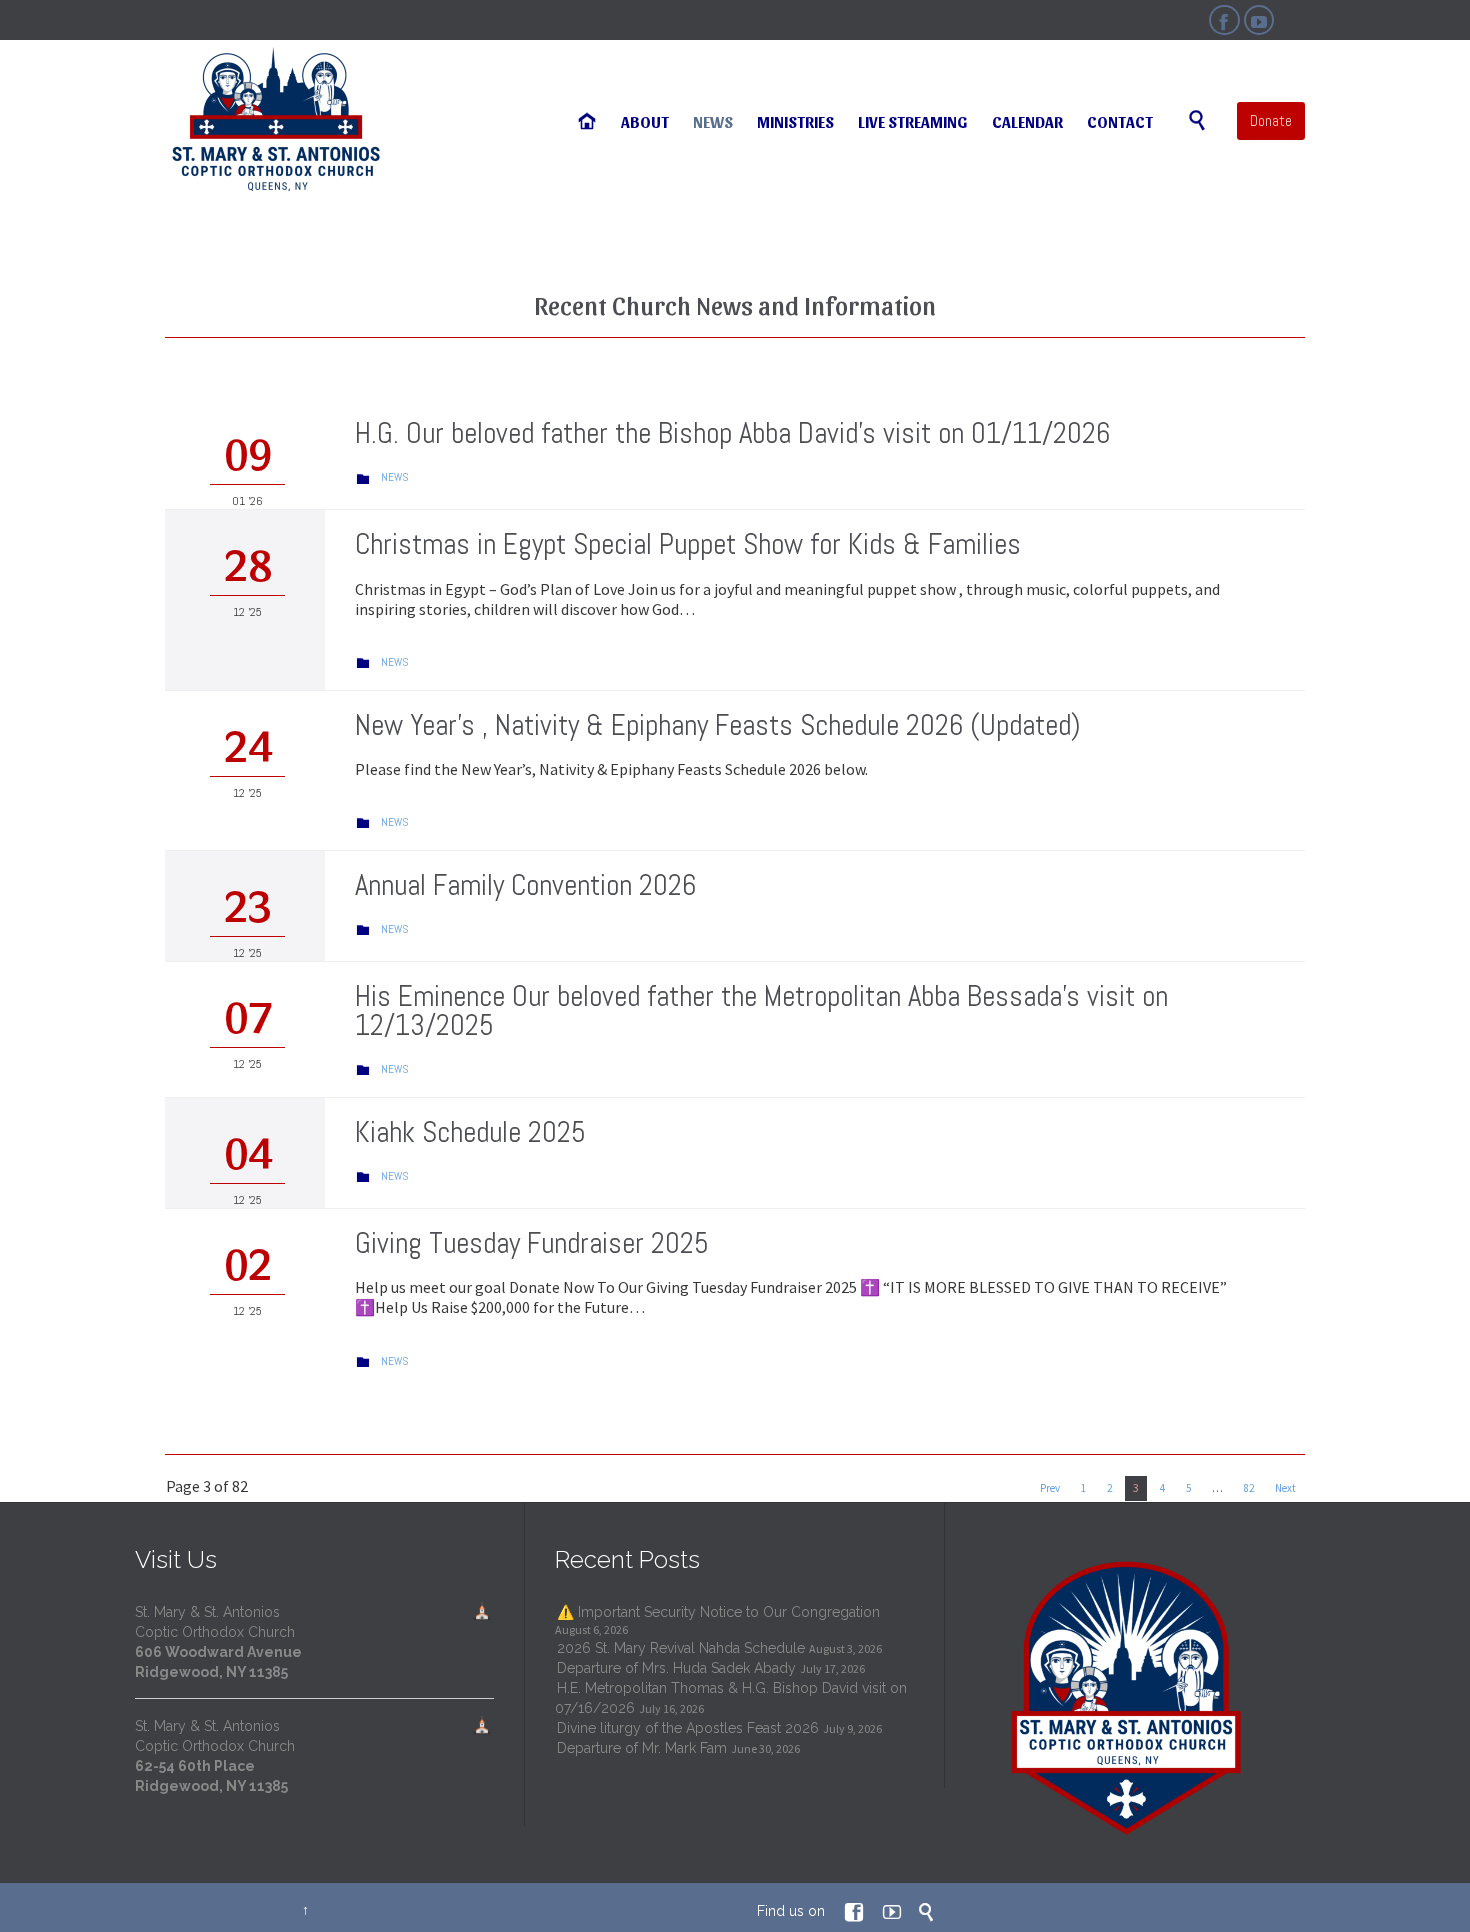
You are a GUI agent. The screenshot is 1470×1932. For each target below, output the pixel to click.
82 (1249, 1488)
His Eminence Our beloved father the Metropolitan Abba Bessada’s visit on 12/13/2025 (761, 1011)
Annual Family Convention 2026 (525, 885)
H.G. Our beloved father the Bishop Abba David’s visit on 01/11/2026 (732, 433)
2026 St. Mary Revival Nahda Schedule (681, 1648)
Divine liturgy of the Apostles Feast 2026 (688, 1728)
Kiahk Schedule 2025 (470, 1132)
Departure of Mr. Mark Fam (642, 1748)
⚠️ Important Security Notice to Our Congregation (718, 1612)
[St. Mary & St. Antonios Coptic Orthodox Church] (277, 120)
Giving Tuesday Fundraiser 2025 (532, 1243)
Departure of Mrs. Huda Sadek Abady (676, 1668)
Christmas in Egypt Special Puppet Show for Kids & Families (688, 544)
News (394, 477)
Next (1285, 1488)
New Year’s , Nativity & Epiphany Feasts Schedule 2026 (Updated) (717, 725)
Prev (1050, 1488)
